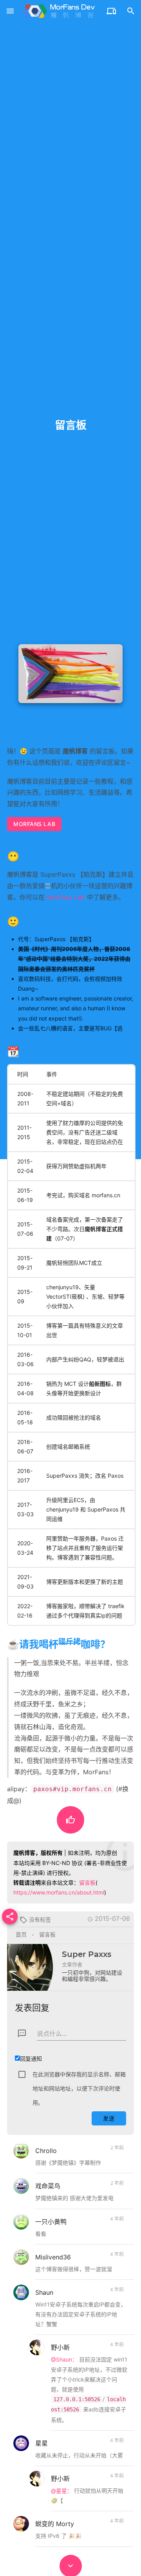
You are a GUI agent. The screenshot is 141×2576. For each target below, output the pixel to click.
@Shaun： (64, 2359)
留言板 (87, 1883)
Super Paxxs (87, 1954)
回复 (115, 2165)
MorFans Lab (34, 824)
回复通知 (31, 2058)
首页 (21, 1934)
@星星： (62, 2491)
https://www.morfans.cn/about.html (59, 1892)
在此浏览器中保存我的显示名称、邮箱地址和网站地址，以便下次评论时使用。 (79, 2088)
